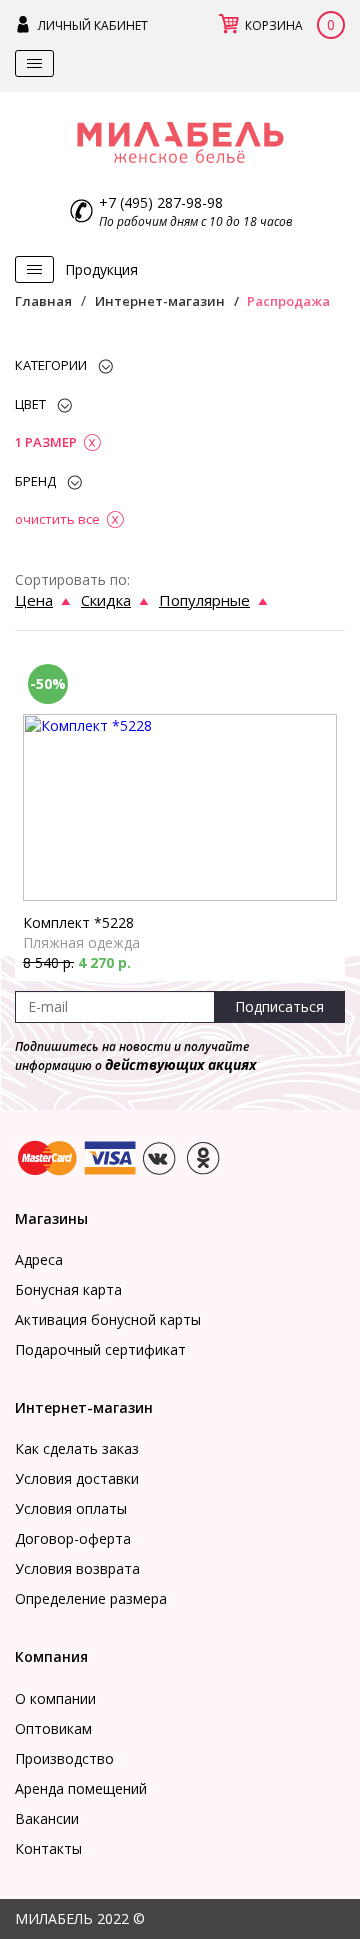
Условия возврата (77, 1568)
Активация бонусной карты (108, 1319)
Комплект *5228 (78, 922)
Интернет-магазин (160, 301)
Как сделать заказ (77, 1448)
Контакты (48, 1848)
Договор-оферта (73, 1538)
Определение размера (91, 1598)
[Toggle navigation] (34, 63)
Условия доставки (77, 1478)
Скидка (106, 600)
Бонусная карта (68, 1289)
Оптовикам (53, 1728)
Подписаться (279, 1006)
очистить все (57, 519)
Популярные (204, 600)
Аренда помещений (81, 1788)
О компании (55, 1698)
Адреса (39, 1259)
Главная (43, 301)
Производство (64, 1758)
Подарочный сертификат (100, 1349)
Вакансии (47, 1818)
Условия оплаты (71, 1508)
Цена (34, 600)
